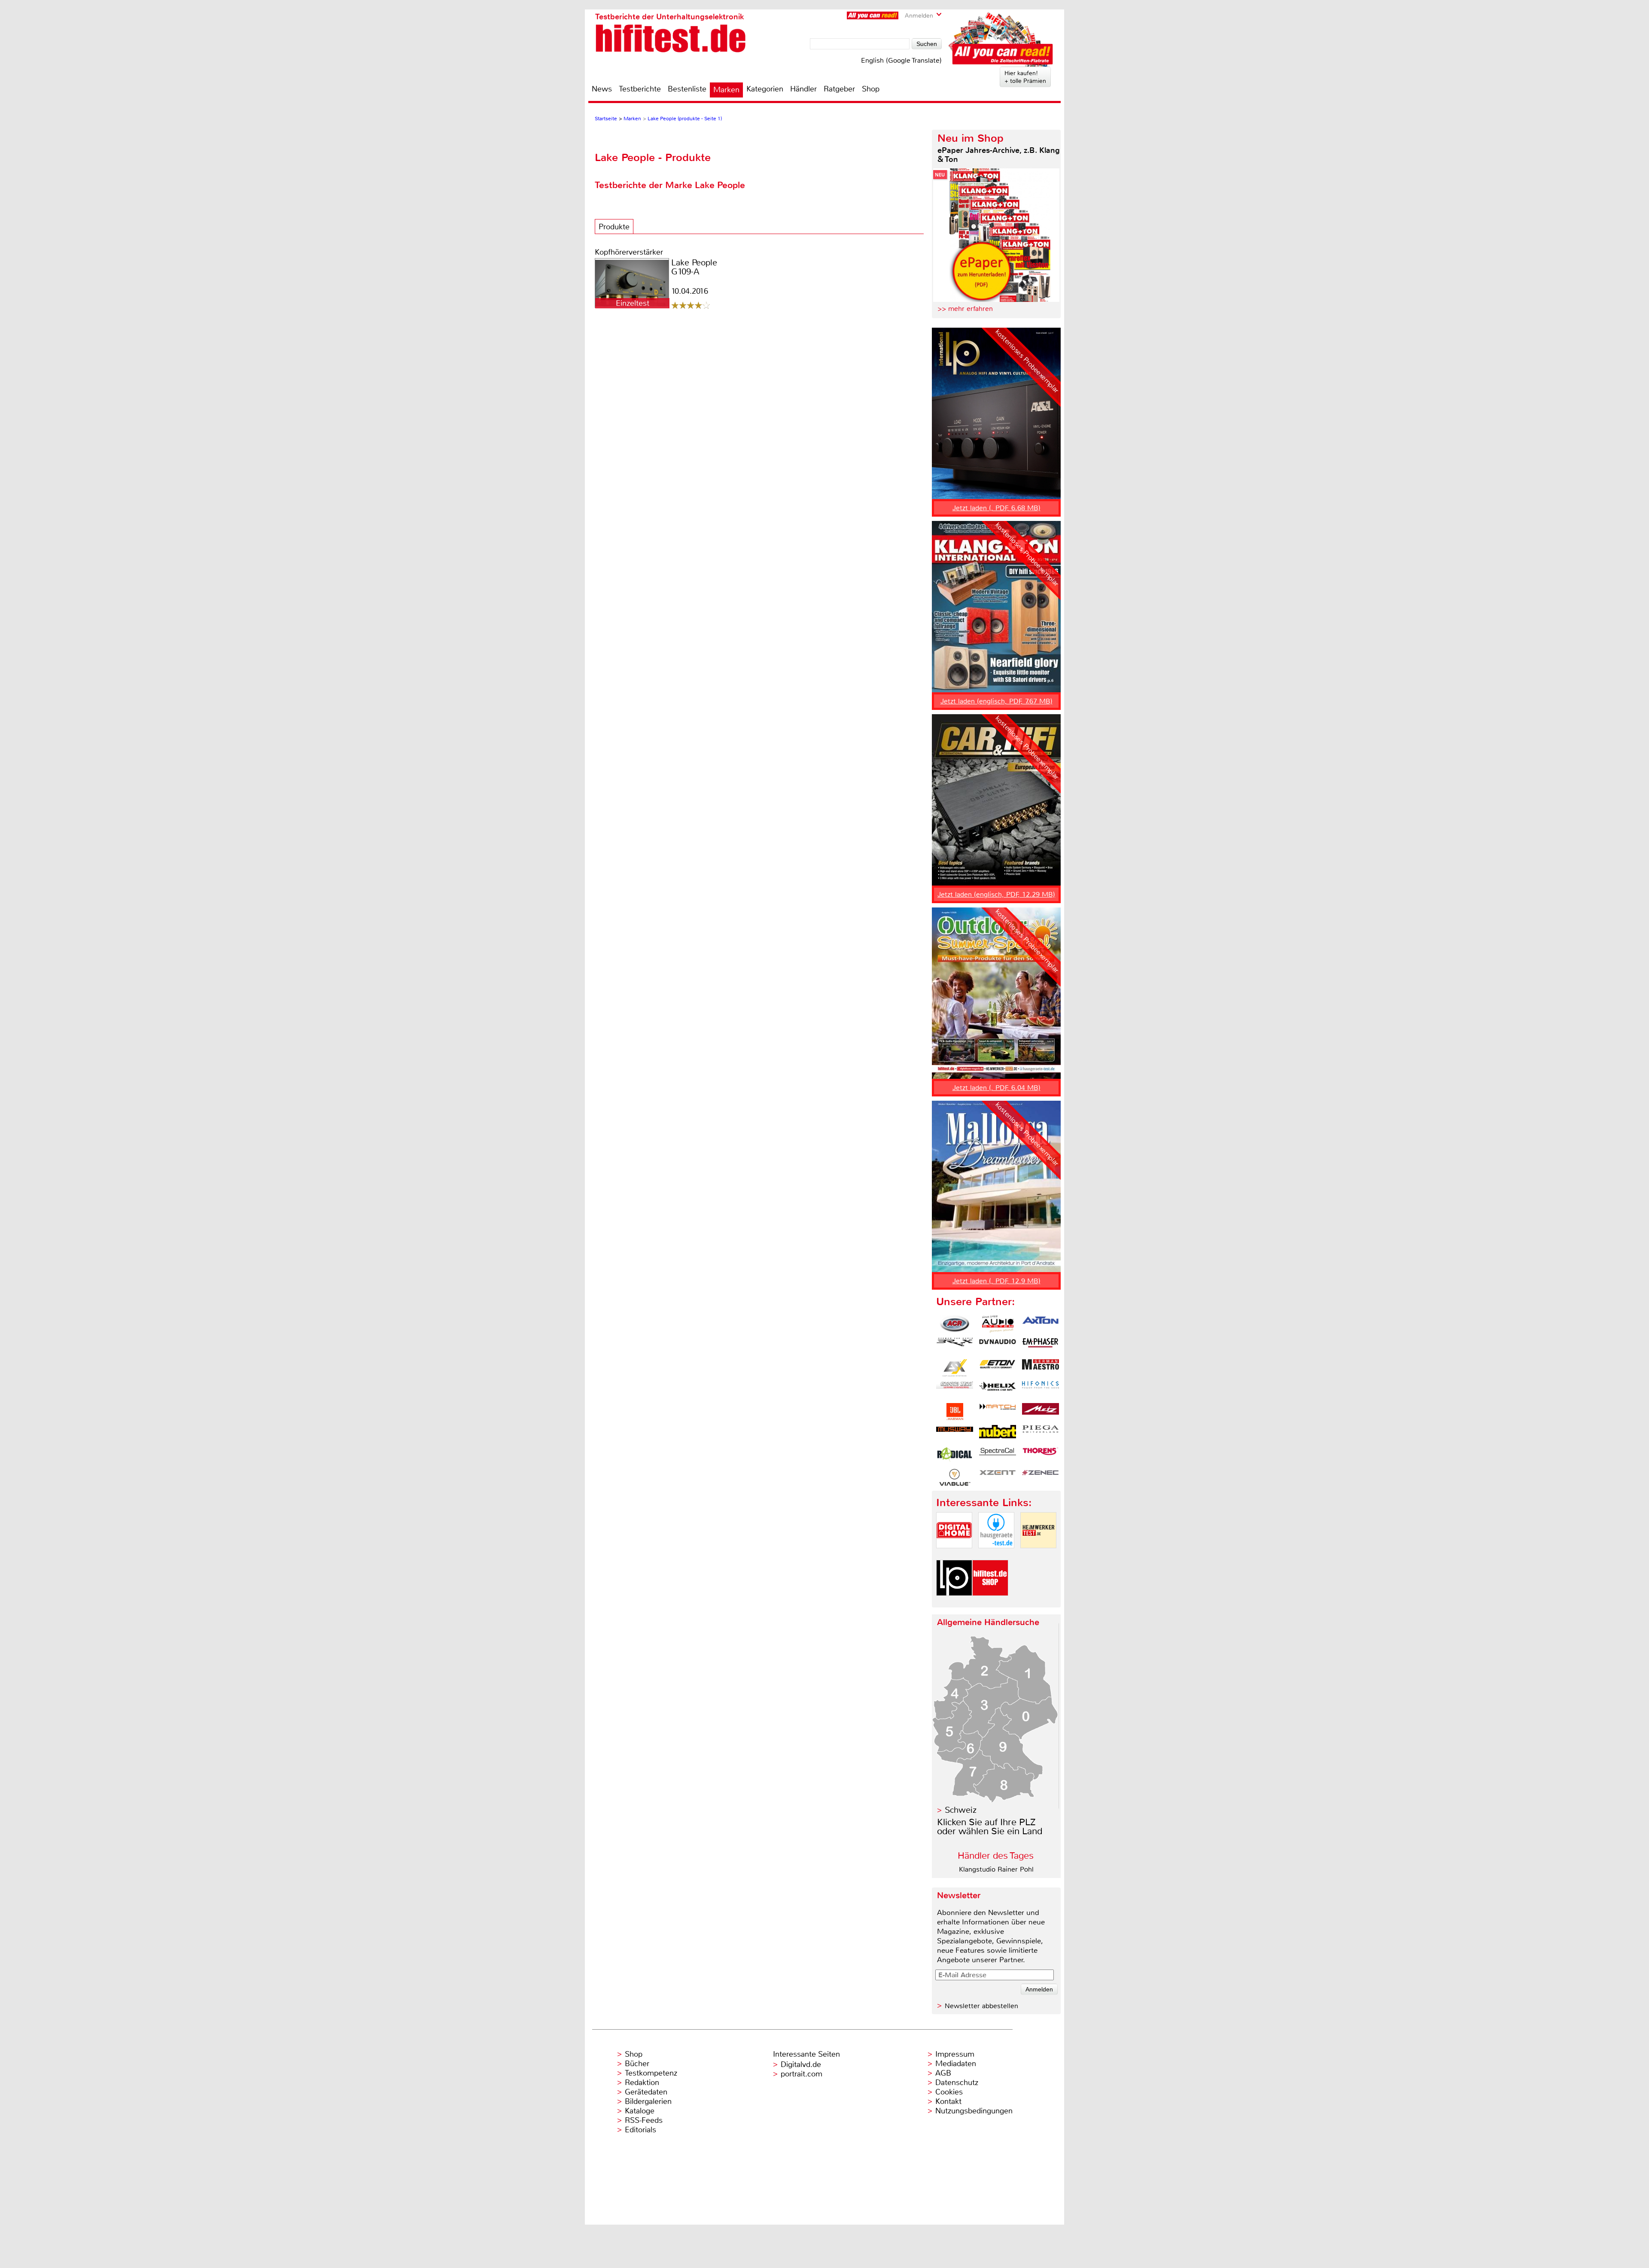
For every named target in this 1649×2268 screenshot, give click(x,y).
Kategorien (765, 89)
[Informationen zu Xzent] (998, 1477)
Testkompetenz (651, 2073)
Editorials (640, 2130)
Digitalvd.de (801, 2064)
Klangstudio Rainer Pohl (996, 1869)
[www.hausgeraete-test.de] (996, 1555)
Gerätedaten (646, 2092)
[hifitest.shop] (990, 1603)
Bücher (637, 2064)
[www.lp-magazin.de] (954, 1603)
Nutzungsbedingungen (974, 2111)
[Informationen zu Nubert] (998, 1434)
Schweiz (961, 1810)
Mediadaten (956, 2064)
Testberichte (640, 89)
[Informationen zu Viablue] (955, 1477)
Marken (726, 90)
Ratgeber (839, 89)
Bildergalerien (648, 2101)
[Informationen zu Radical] (955, 1455)
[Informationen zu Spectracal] (998, 1455)
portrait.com (802, 2074)
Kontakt (948, 2101)
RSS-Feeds (644, 2120)
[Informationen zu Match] (998, 1412)
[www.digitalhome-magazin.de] (954, 1555)
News (602, 89)
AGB (943, 2073)
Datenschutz (957, 2082)
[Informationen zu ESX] (955, 1368)
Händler (803, 89)
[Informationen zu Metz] (1041, 1412)
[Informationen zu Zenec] (1041, 1477)
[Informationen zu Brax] (955, 1346)
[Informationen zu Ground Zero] (955, 1390)
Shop (871, 89)
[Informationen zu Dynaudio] (998, 1346)
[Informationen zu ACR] (955, 1324)
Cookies (949, 2092)
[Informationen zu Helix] (998, 1390)
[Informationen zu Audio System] (998, 1324)
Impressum (955, 2054)
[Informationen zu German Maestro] (1041, 1368)
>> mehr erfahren (965, 309)
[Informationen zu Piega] (1041, 1434)
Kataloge (640, 2111)
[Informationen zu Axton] (1041, 1324)
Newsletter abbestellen (981, 2006)
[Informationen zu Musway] (955, 1434)
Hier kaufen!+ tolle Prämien (1025, 77)
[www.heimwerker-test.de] (1038, 1555)
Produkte (614, 227)
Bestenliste (687, 89)
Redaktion (642, 2082)
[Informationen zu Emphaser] (1041, 1346)
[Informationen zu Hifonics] (1041, 1390)
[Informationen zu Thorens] (1041, 1455)
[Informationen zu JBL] (955, 1412)
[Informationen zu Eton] (998, 1368)
